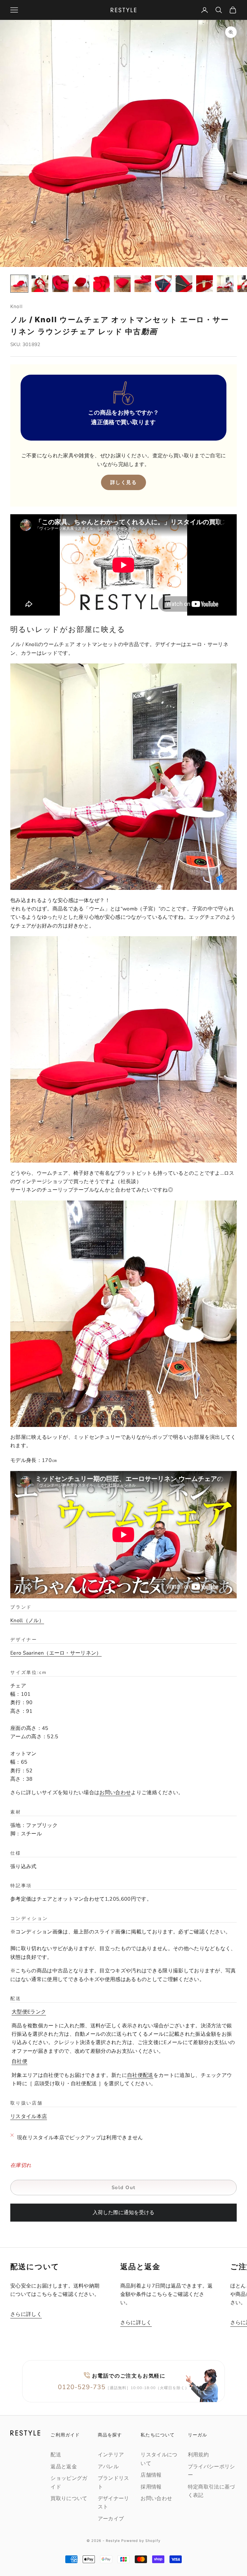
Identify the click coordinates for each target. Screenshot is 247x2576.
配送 (56, 2455)
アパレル (108, 2467)
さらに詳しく (26, 2314)
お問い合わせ (115, 1793)
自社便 (19, 2061)
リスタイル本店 (29, 2116)
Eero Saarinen (53, 1653)
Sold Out (124, 2188)
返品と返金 (64, 2467)
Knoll (16, 306)
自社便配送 (140, 2075)
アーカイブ (111, 2519)
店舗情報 (151, 2475)
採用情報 (151, 2487)
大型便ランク (29, 2012)
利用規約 (198, 2455)
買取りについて (69, 2498)
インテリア (111, 2455)
